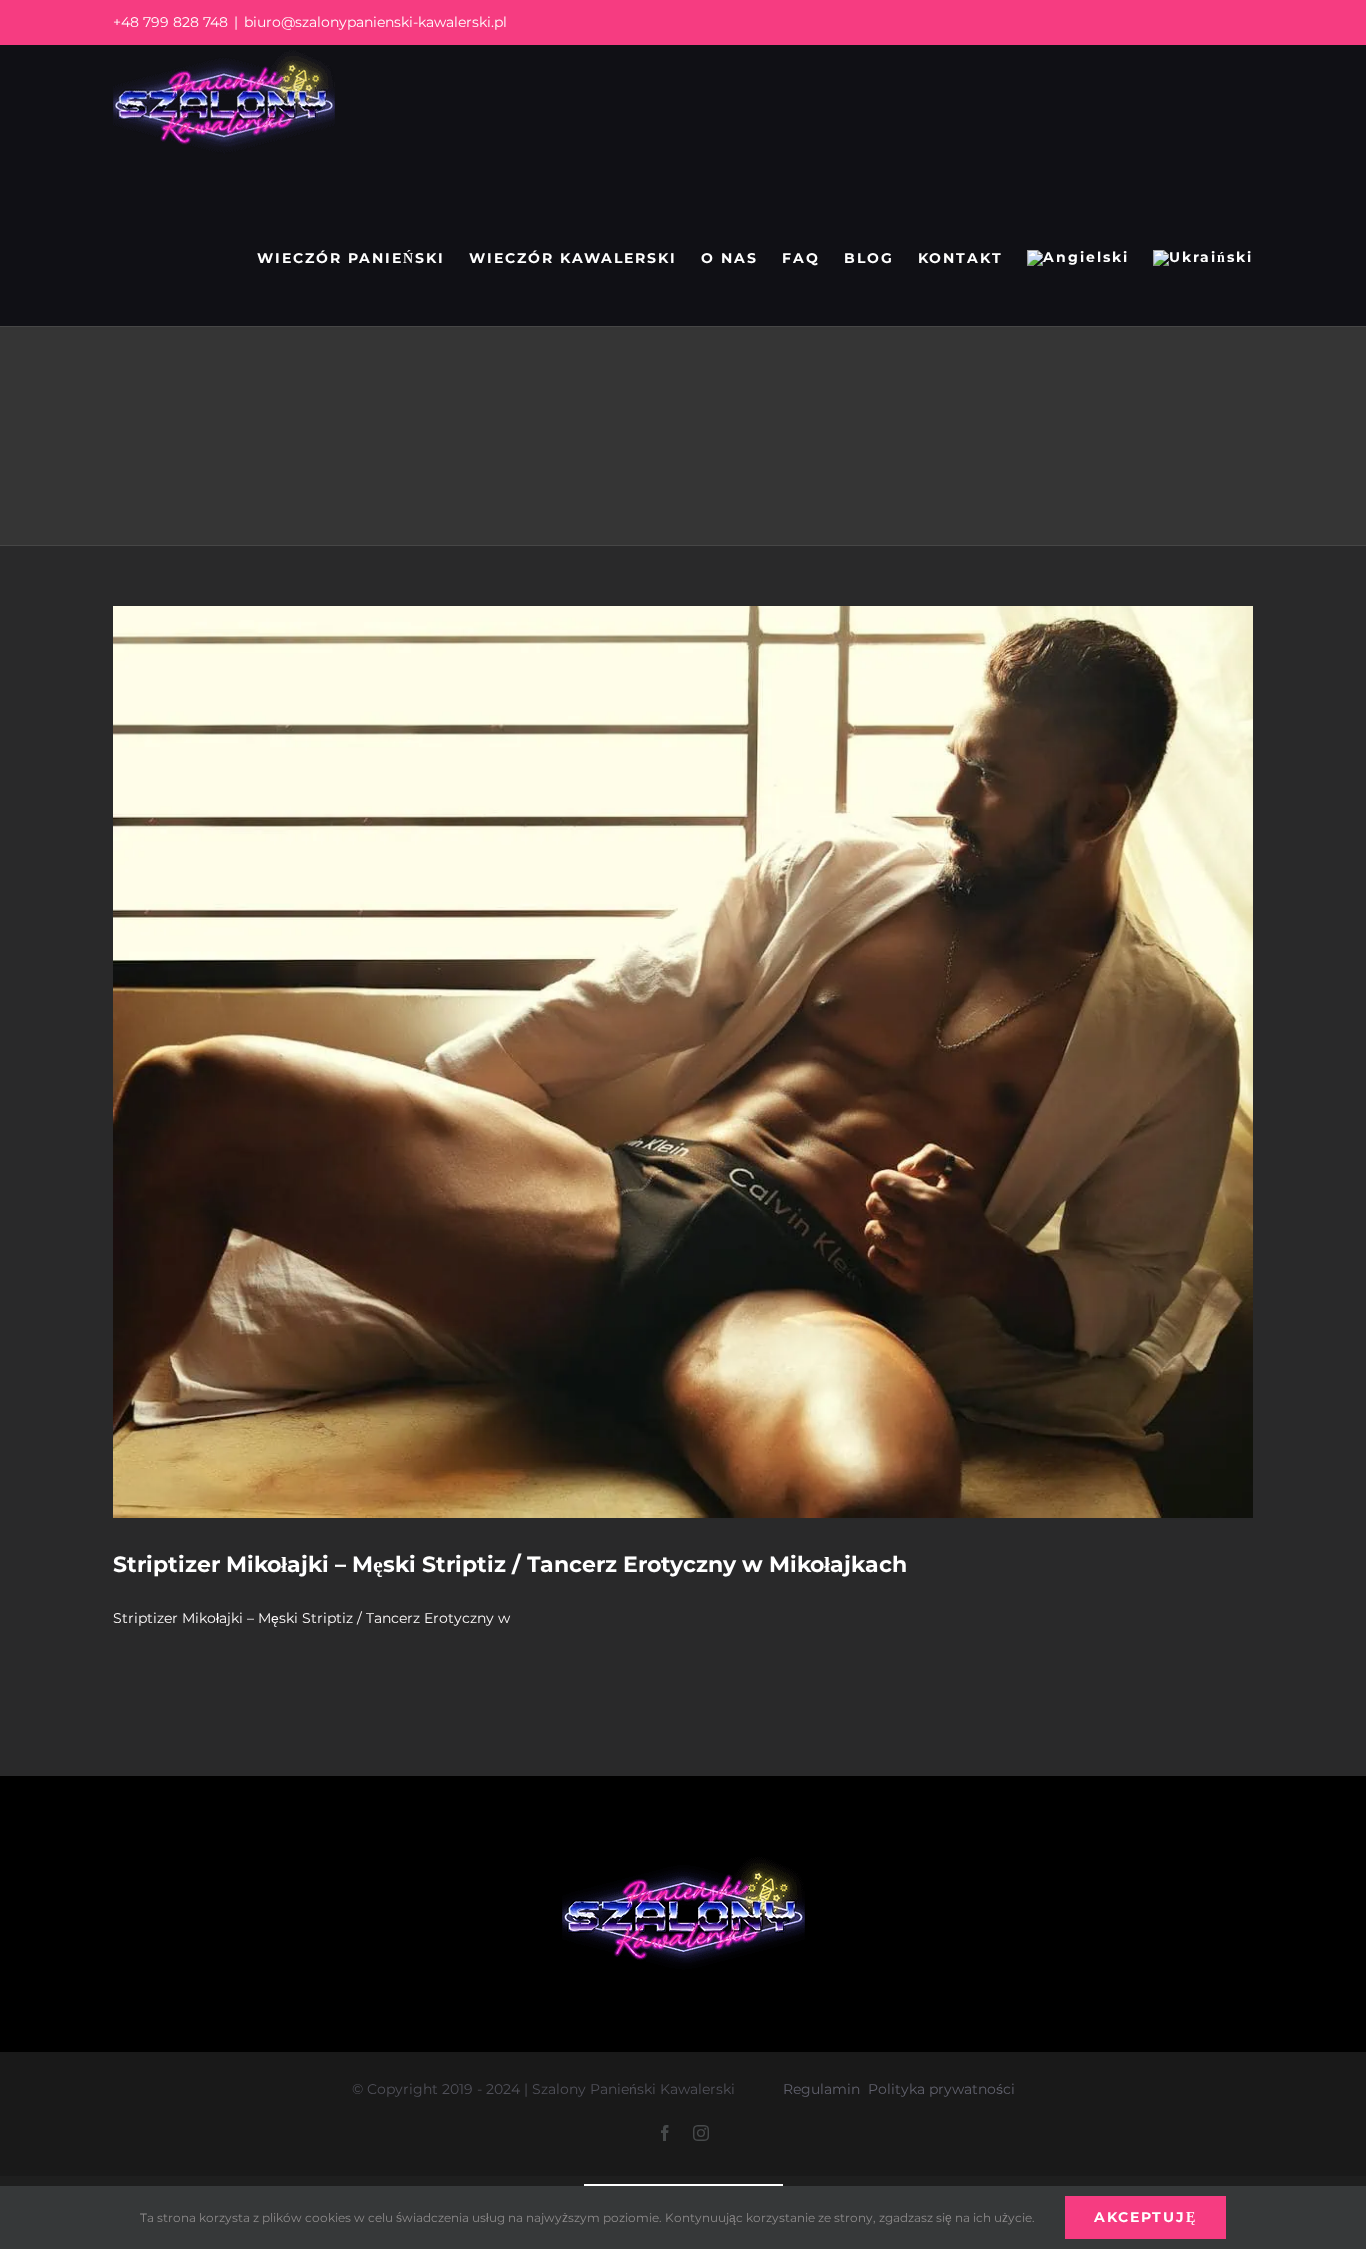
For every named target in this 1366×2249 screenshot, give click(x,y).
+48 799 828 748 (170, 22)
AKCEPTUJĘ (1145, 2217)
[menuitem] (1078, 258)
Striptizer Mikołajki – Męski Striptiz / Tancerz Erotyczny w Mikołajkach (510, 1564)
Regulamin (821, 2089)
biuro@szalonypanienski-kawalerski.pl (375, 22)
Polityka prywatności (941, 2089)
